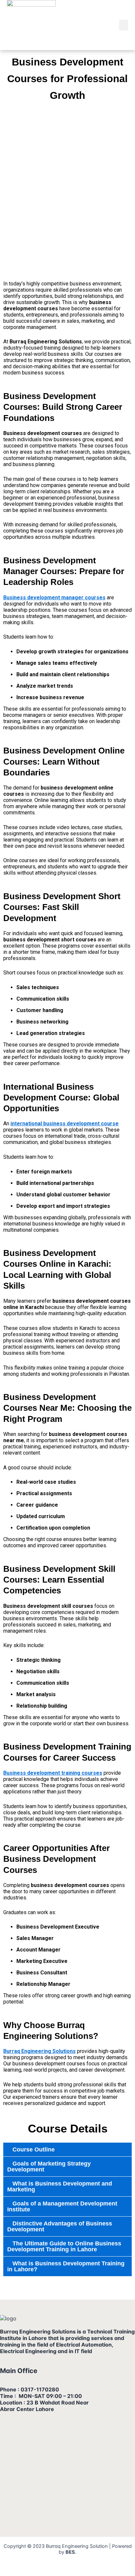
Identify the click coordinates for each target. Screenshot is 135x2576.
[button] (124, 25)
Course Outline (34, 2150)
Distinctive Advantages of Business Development (60, 2226)
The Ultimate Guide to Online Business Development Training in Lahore (64, 2246)
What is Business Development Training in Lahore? (66, 2266)
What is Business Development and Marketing (60, 2186)
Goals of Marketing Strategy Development (49, 2167)
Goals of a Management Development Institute (62, 2206)
